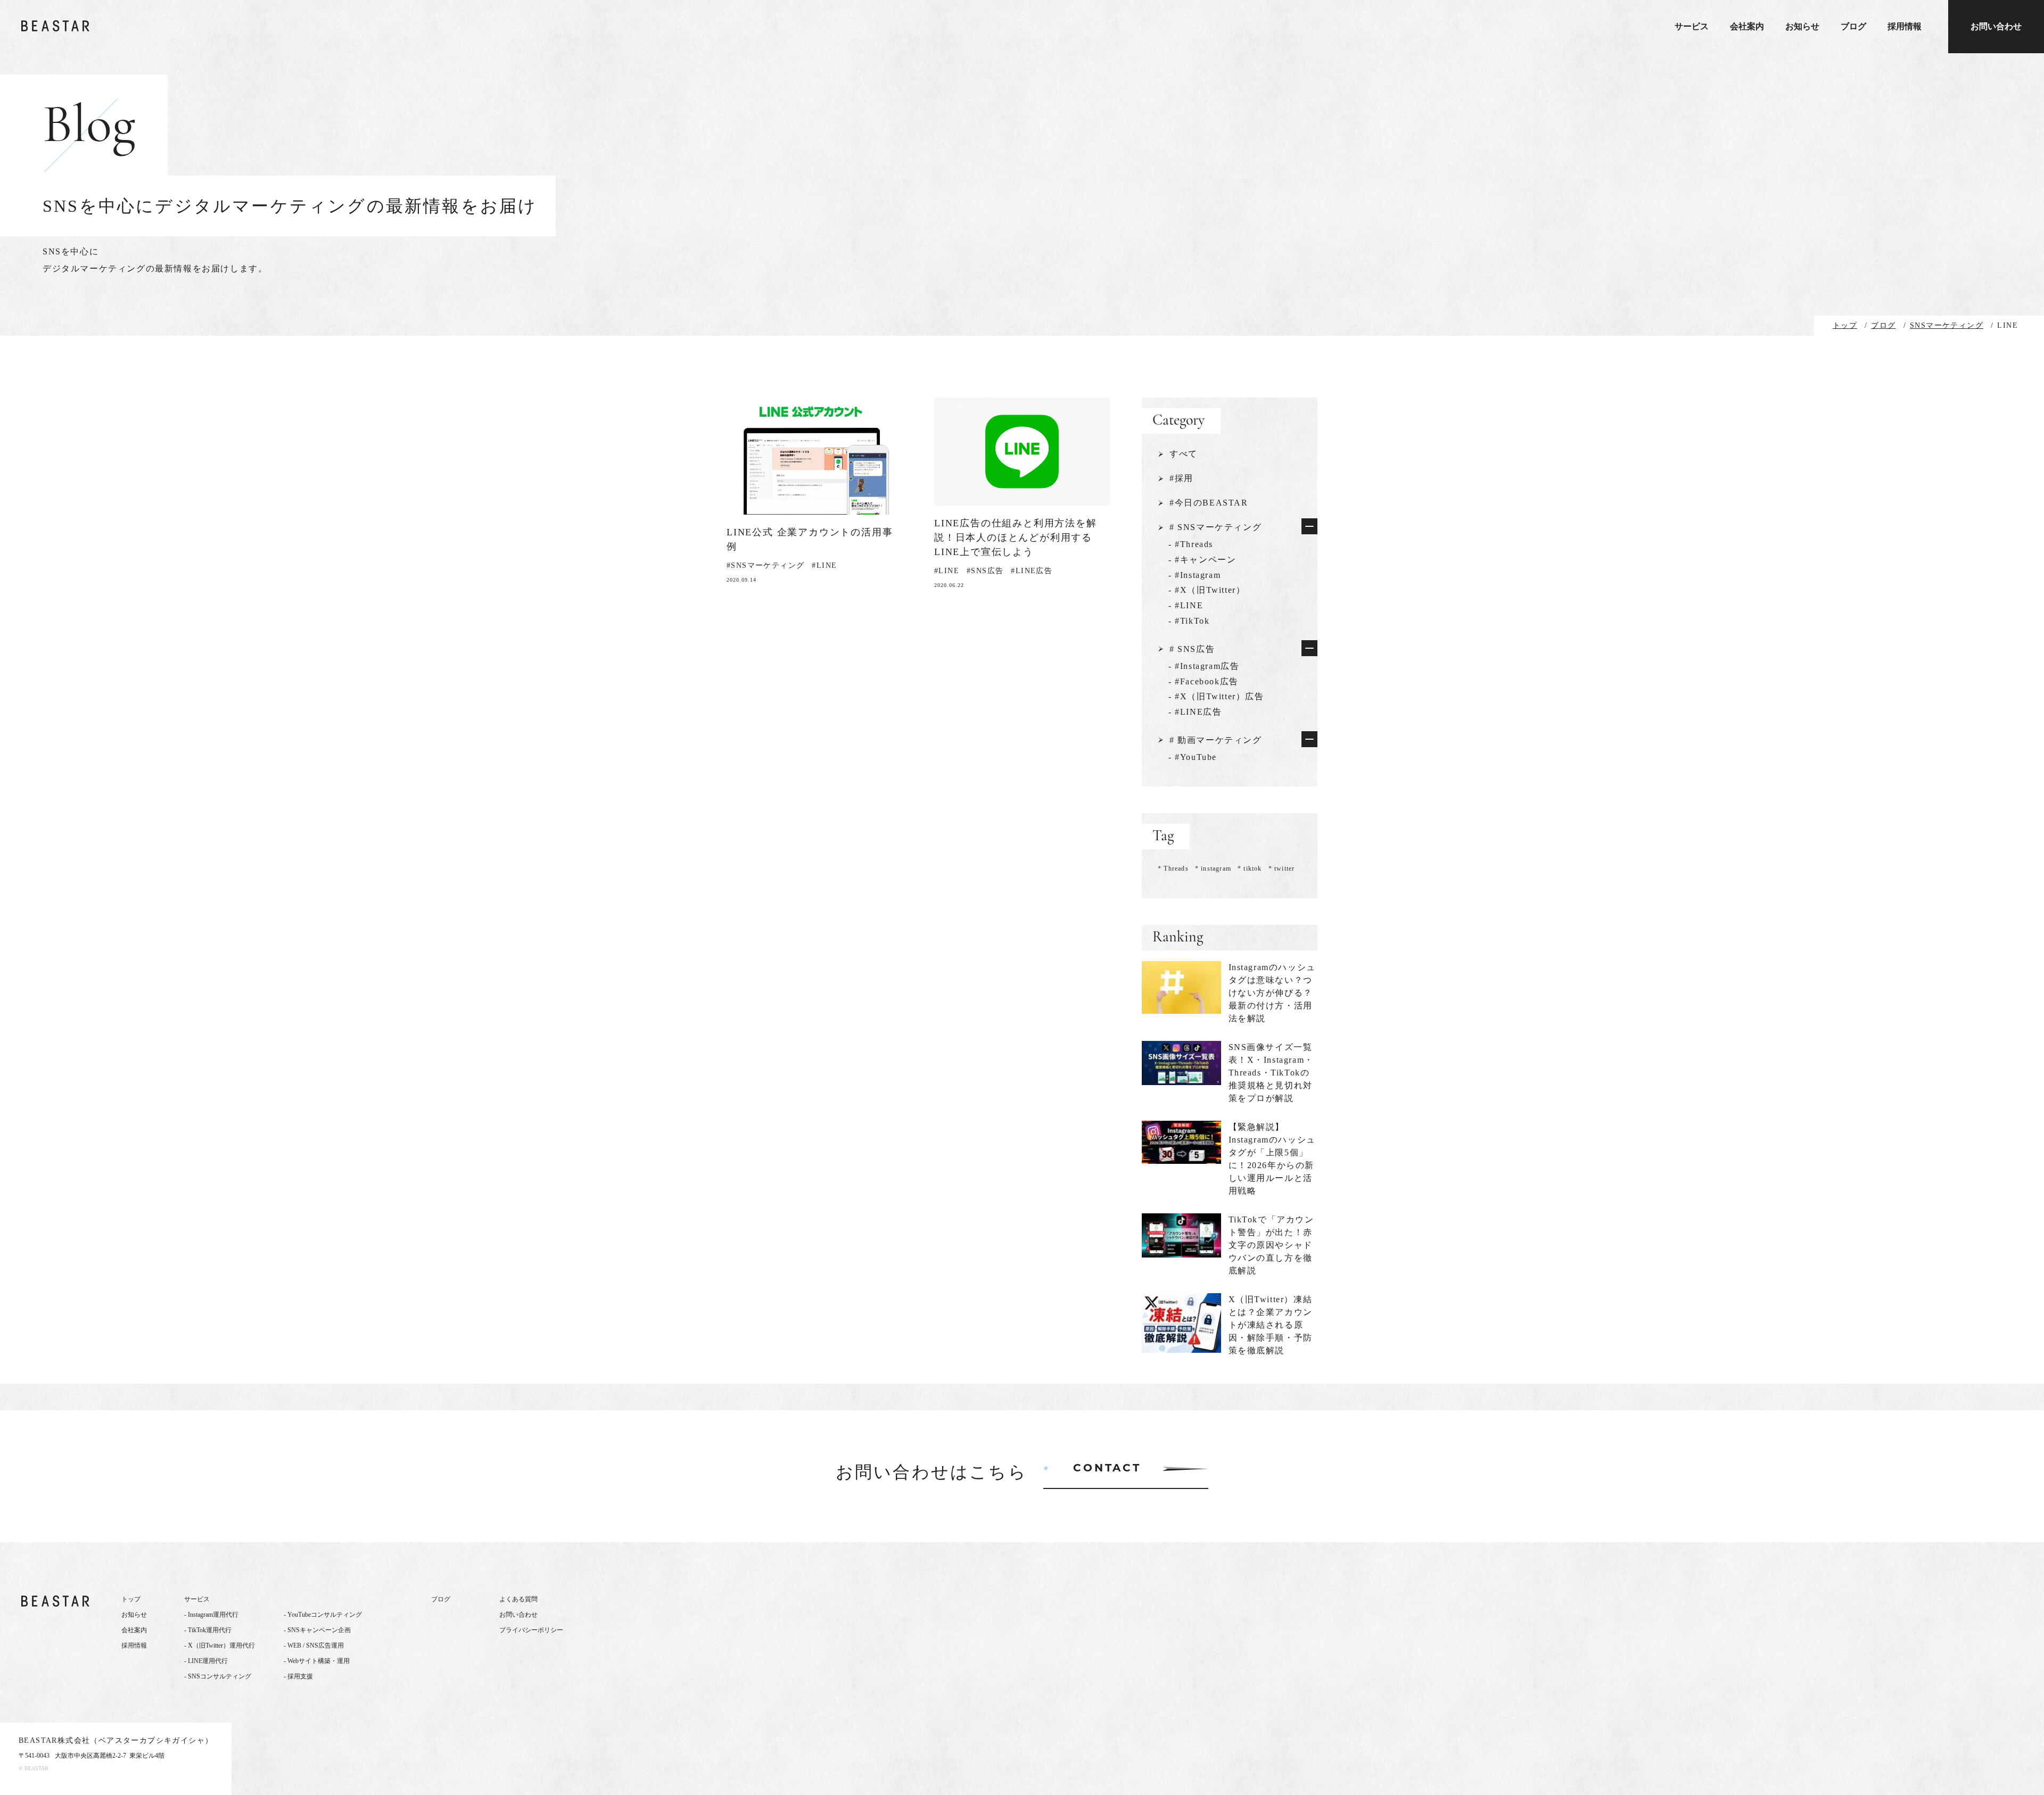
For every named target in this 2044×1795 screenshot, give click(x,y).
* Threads (1173, 868)
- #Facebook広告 (1204, 681)
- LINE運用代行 (206, 1661)
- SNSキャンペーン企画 (317, 1630)
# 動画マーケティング (1216, 740)
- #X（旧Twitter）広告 (1216, 696)
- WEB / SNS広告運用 (314, 1645)
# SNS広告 (1192, 649)
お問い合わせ (1996, 26)
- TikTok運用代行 (208, 1630)
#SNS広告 (985, 571)
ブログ (1853, 27)
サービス (1692, 27)
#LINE (824, 565)
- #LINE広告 (1195, 712)
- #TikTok (1189, 621)
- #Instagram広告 (1204, 666)
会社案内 (1747, 27)
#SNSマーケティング (765, 565)
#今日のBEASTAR (1209, 503)
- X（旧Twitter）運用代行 (220, 1645)
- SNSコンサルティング (218, 1676)
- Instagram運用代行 (211, 1615)
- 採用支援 (298, 1676)
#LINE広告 (1032, 571)
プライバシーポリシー (531, 1630)
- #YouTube (1193, 757)
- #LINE (1186, 605)
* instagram (1213, 868)
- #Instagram (1194, 575)
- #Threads (1191, 544)
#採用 (1181, 478)
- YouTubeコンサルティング (323, 1615)
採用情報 (1905, 27)
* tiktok (1250, 868)
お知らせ (1802, 27)
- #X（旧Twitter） (1207, 590)
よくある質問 (518, 1599)
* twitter (1282, 868)
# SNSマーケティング (1215, 527)
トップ (131, 1599)
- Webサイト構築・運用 (317, 1661)
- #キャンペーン (1202, 560)
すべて (1184, 454)
